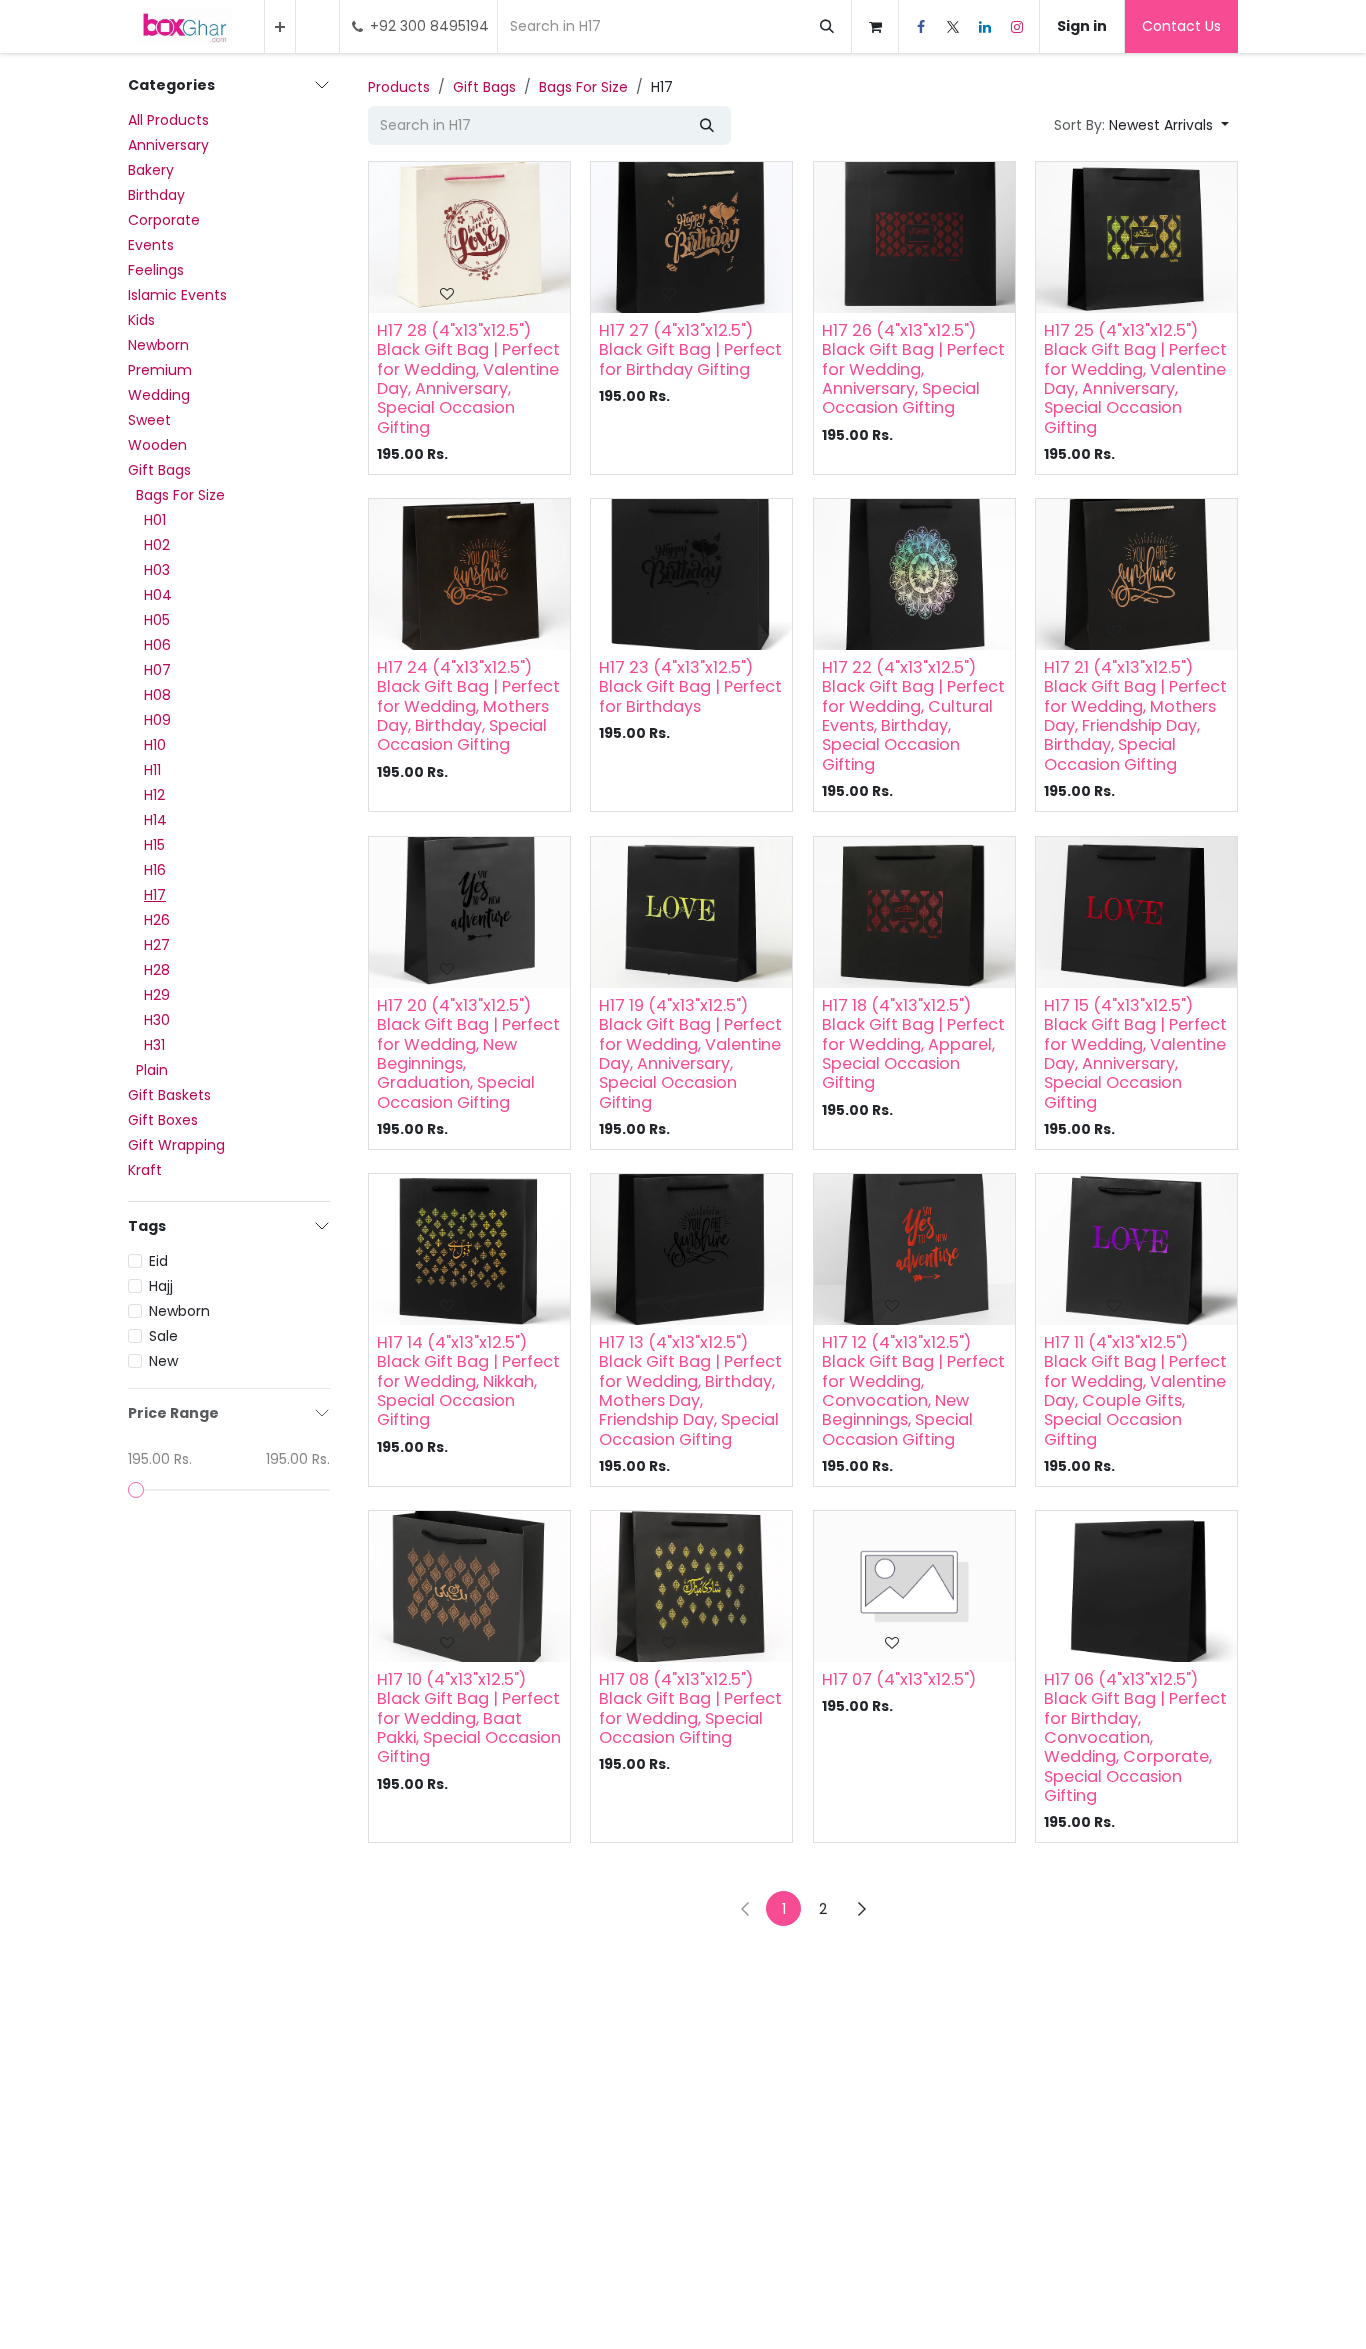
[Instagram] (1017, 27)
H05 (157, 620)
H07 (157, 670)
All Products (168, 120)
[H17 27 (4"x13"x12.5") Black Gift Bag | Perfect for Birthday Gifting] (691, 237)
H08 (157, 695)
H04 (158, 595)
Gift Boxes (163, 1120)
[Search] (827, 26)
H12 (154, 795)
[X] (953, 27)
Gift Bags (159, 470)
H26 (157, 920)
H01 (155, 520)
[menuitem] (280, 26)
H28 (157, 970)
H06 (157, 645)
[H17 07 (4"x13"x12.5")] (914, 1586)
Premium (160, 370)
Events (151, 245)
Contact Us (1181, 26)
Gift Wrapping (176, 1145)
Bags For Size (180, 495)
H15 (154, 845)
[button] (1141, 125)
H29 (157, 995)
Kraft (145, 1170)
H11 (152, 770)
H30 (157, 1020)
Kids (141, 320)
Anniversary (168, 145)
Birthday (156, 195)
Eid (158, 1261)
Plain (152, 1070)
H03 (157, 570)
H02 (157, 545)
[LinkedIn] (985, 27)
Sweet (149, 420)
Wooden (157, 445)
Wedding (159, 395)
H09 (157, 720)
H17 (155, 895)
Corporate (164, 220)
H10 (155, 745)
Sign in (1082, 26)
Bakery (151, 170)
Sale (163, 1336)
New (163, 1361)
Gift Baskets (169, 1095)
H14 (155, 820)
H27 (157, 945)
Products (399, 87)
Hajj (161, 1286)
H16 (155, 870)
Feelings (156, 270)
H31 (154, 1045)
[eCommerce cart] (875, 26)
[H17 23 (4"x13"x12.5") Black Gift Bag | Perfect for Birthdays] (691, 574)
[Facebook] (921, 27)
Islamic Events (177, 295)
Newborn (158, 345)
